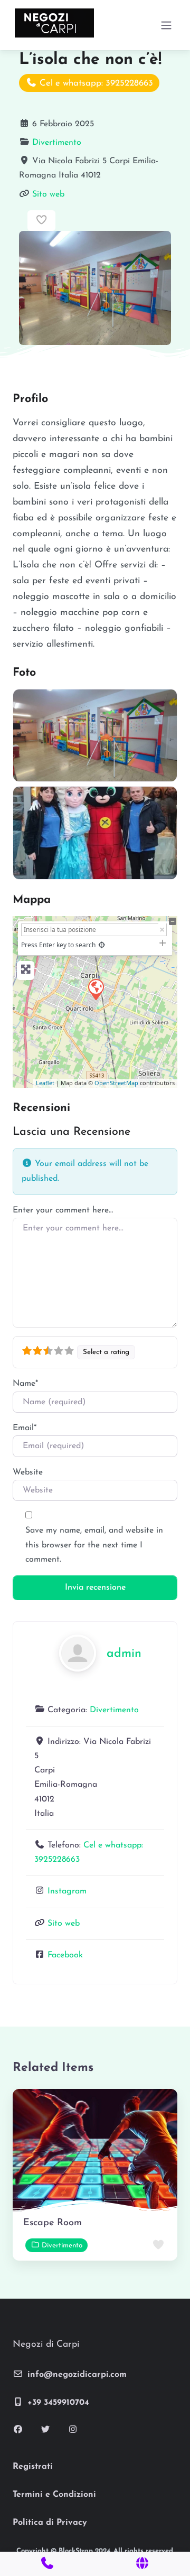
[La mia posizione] (102, 945)
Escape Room (53, 2223)
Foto (24, 673)
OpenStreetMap (116, 1083)
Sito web (48, 194)
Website (28, 1472)
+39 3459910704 (58, 2403)
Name (25, 1384)
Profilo (30, 399)
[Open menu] (166, 25)
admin (124, 1654)
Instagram (67, 1891)
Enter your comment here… (63, 1210)
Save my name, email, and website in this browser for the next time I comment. (94, 1545)
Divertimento (57, 143)
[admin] (78, 1653)
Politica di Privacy (50, 2523)
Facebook (65, 1955)
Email (25, 1428)
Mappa (32, 900)
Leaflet (45, 1083)
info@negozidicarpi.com (77, 2375)
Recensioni (41, 1108)
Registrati (33, 2467)
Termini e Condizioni (54, 2495)
